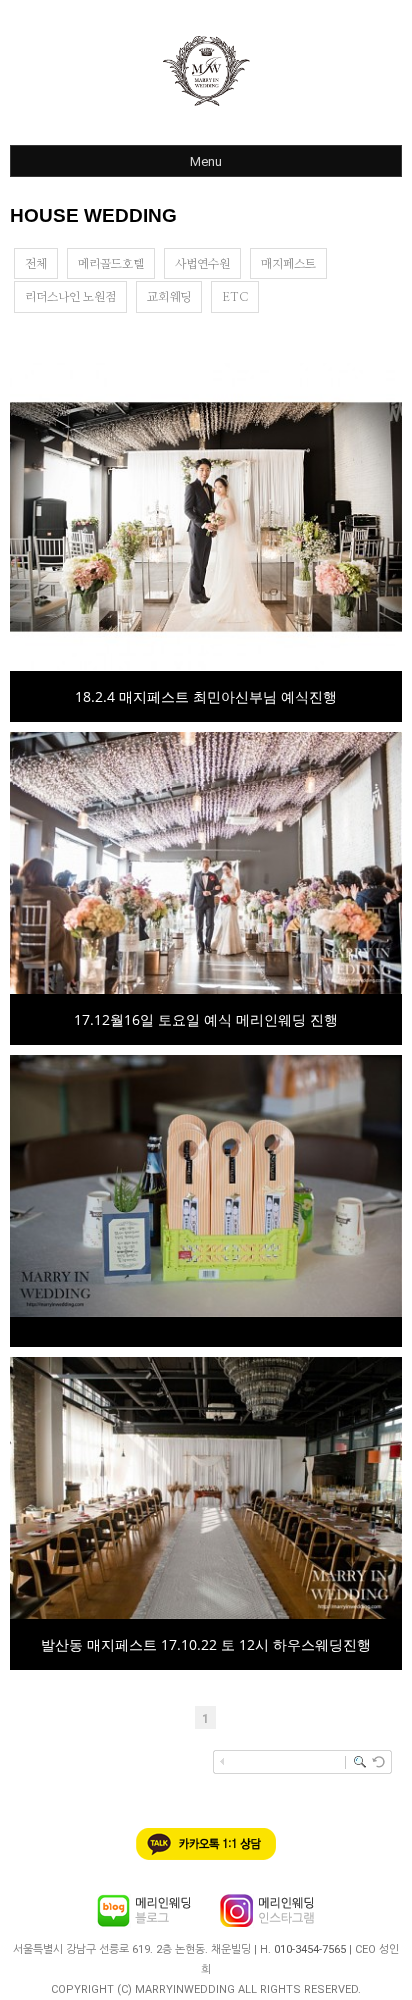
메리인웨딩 (206, 71)
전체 (36, 264)
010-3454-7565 (310, 1949)
